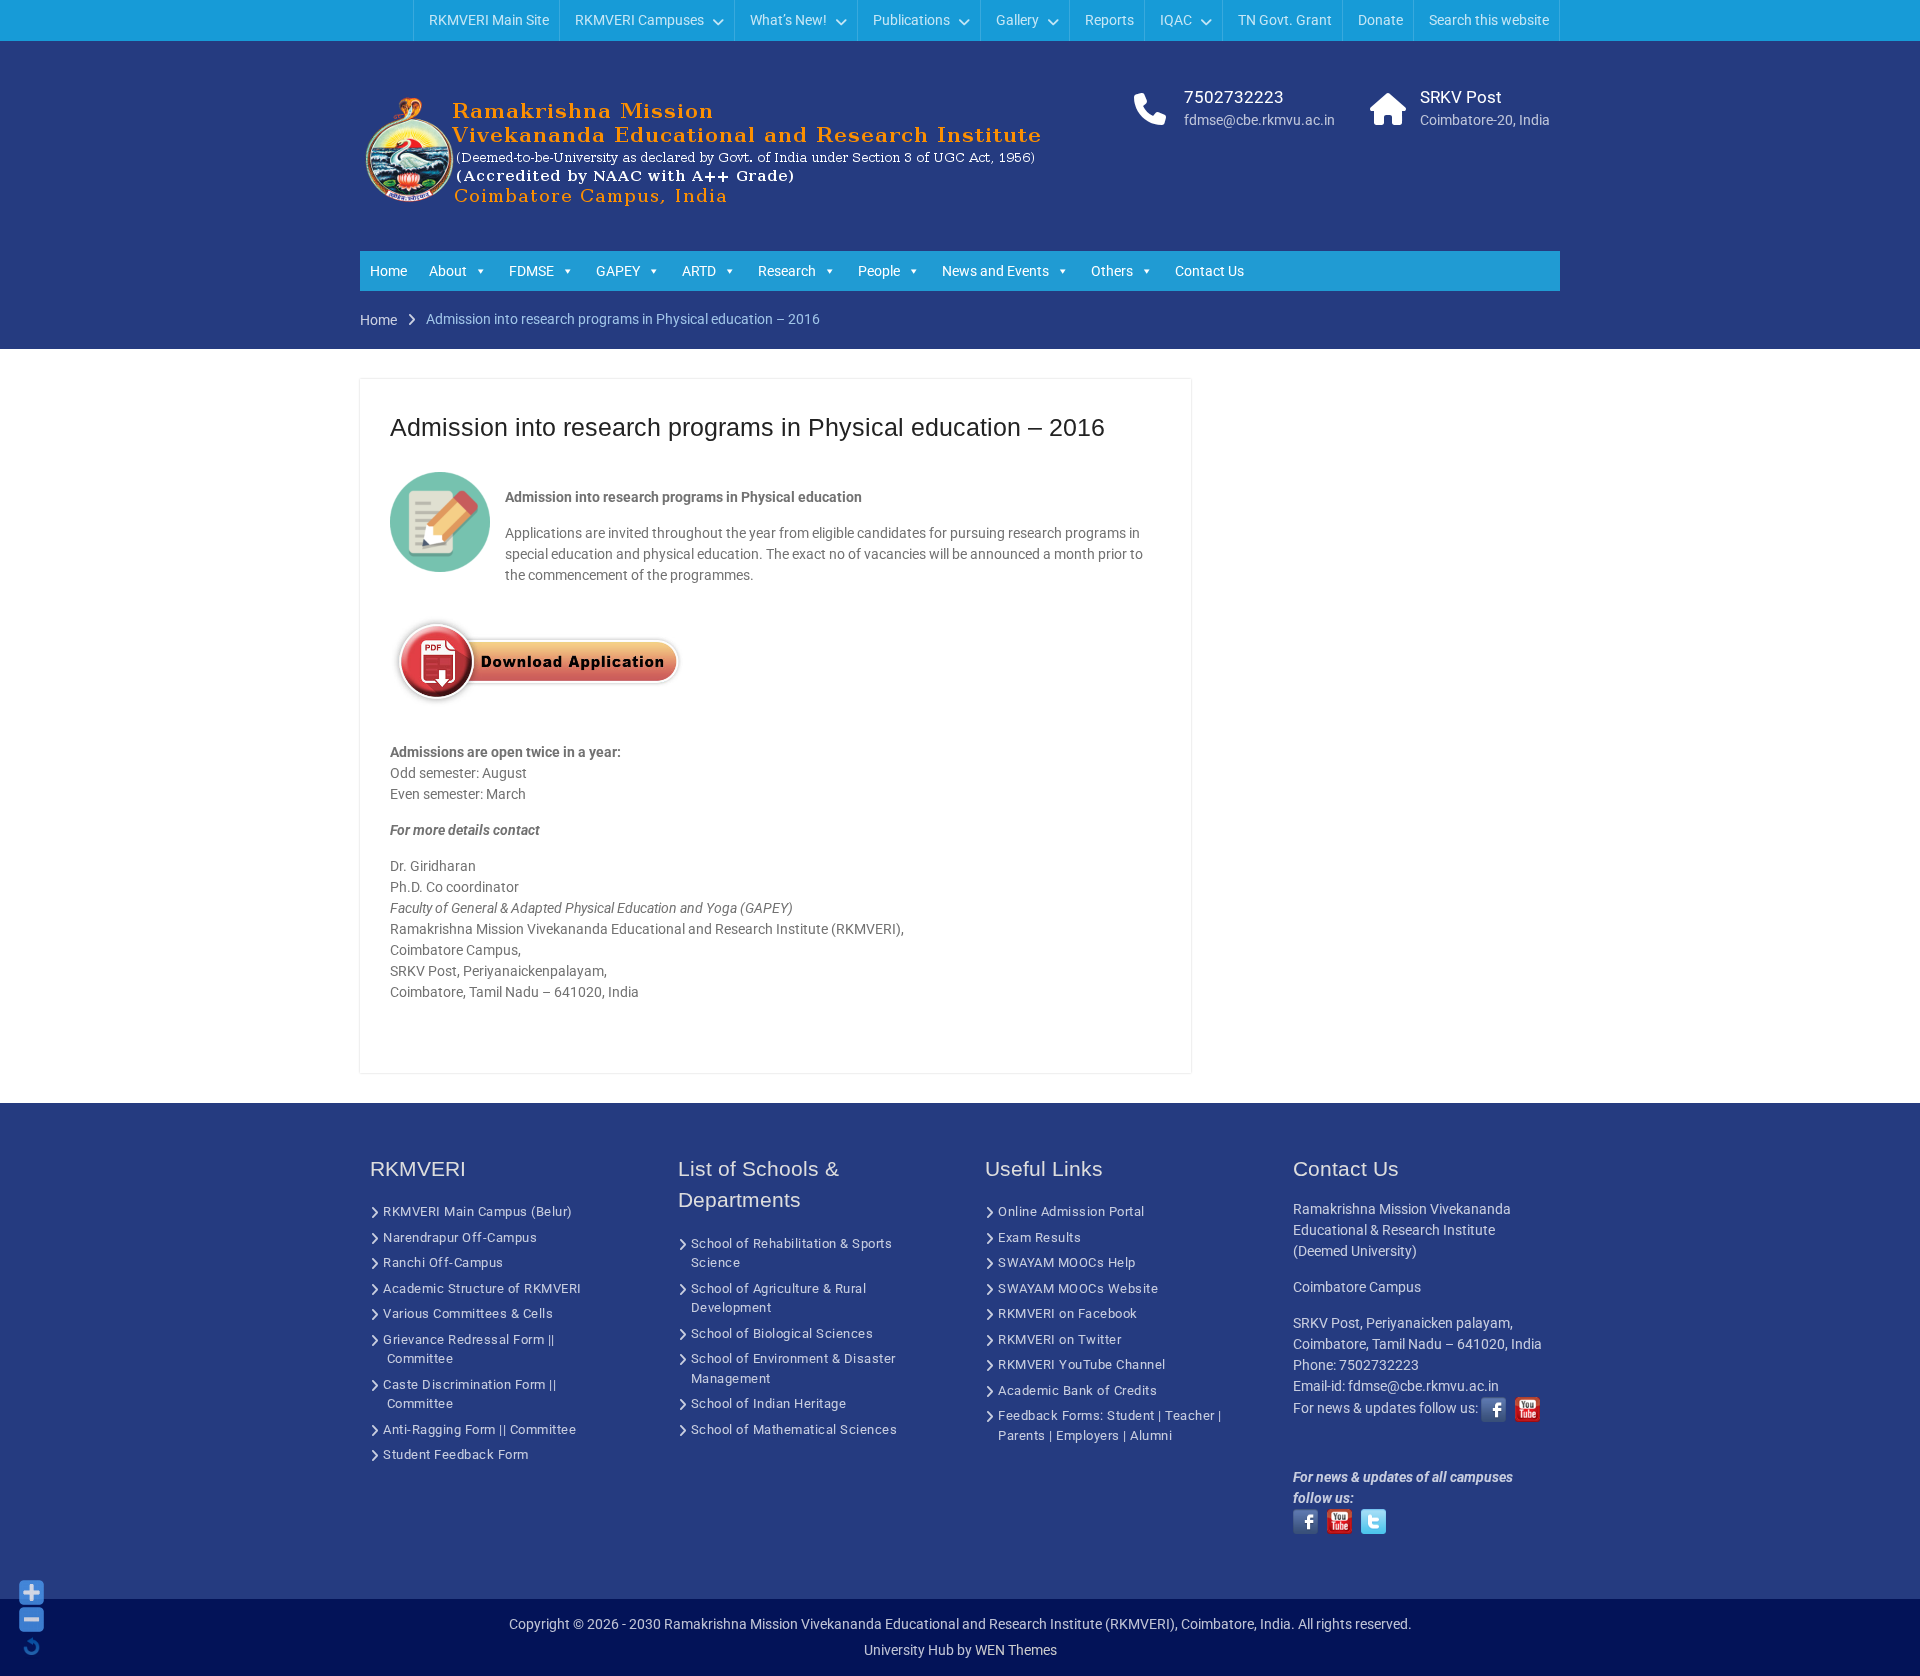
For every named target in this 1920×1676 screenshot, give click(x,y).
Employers (1088, 1435)
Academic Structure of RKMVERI (482, 1288)
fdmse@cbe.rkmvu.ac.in (1259, 120)
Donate (1380, 20)
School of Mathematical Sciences (794, 1429)
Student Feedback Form (456, 1454)
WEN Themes (1016, 1650)
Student (1131, 1415)
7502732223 (1234, 97)
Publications (911, 20)
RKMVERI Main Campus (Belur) (478, 1211)
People (879, 271)
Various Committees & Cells (468, 1313)
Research (787, 271)
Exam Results (1039, 1237)
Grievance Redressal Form (463, 1339)
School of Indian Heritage (769, 1403)
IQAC (1176, 20)
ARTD (699, 271)
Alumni (1151, 1435)
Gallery (1017, 20)
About (448, 271)
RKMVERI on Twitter (1059, 1339)
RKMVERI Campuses (639, 20)
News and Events (995, 271)
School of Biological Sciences (782, 1333)
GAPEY (618, 271)
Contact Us (1209, 271)
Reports (1109, 20)
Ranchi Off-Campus (443, 1262)
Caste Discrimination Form (464, 1384)
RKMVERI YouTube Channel (1082, 1364)
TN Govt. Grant (1285, 20)
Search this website (1489, 20)
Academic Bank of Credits (1077, 1390)
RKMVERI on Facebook (1068, 1313)
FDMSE (531, 271)
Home (388, 271)
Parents (1022, 1435)
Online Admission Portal (1071, 1211)
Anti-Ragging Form (439, 1429)
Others (1112, 271)
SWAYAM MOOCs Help (1067, 1262)
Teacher (1190, 1415)
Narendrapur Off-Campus (460, 1237)
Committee (420, 1358)
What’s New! (788, 20)
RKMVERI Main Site (489, 20)
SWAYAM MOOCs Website (1078, 1288)
